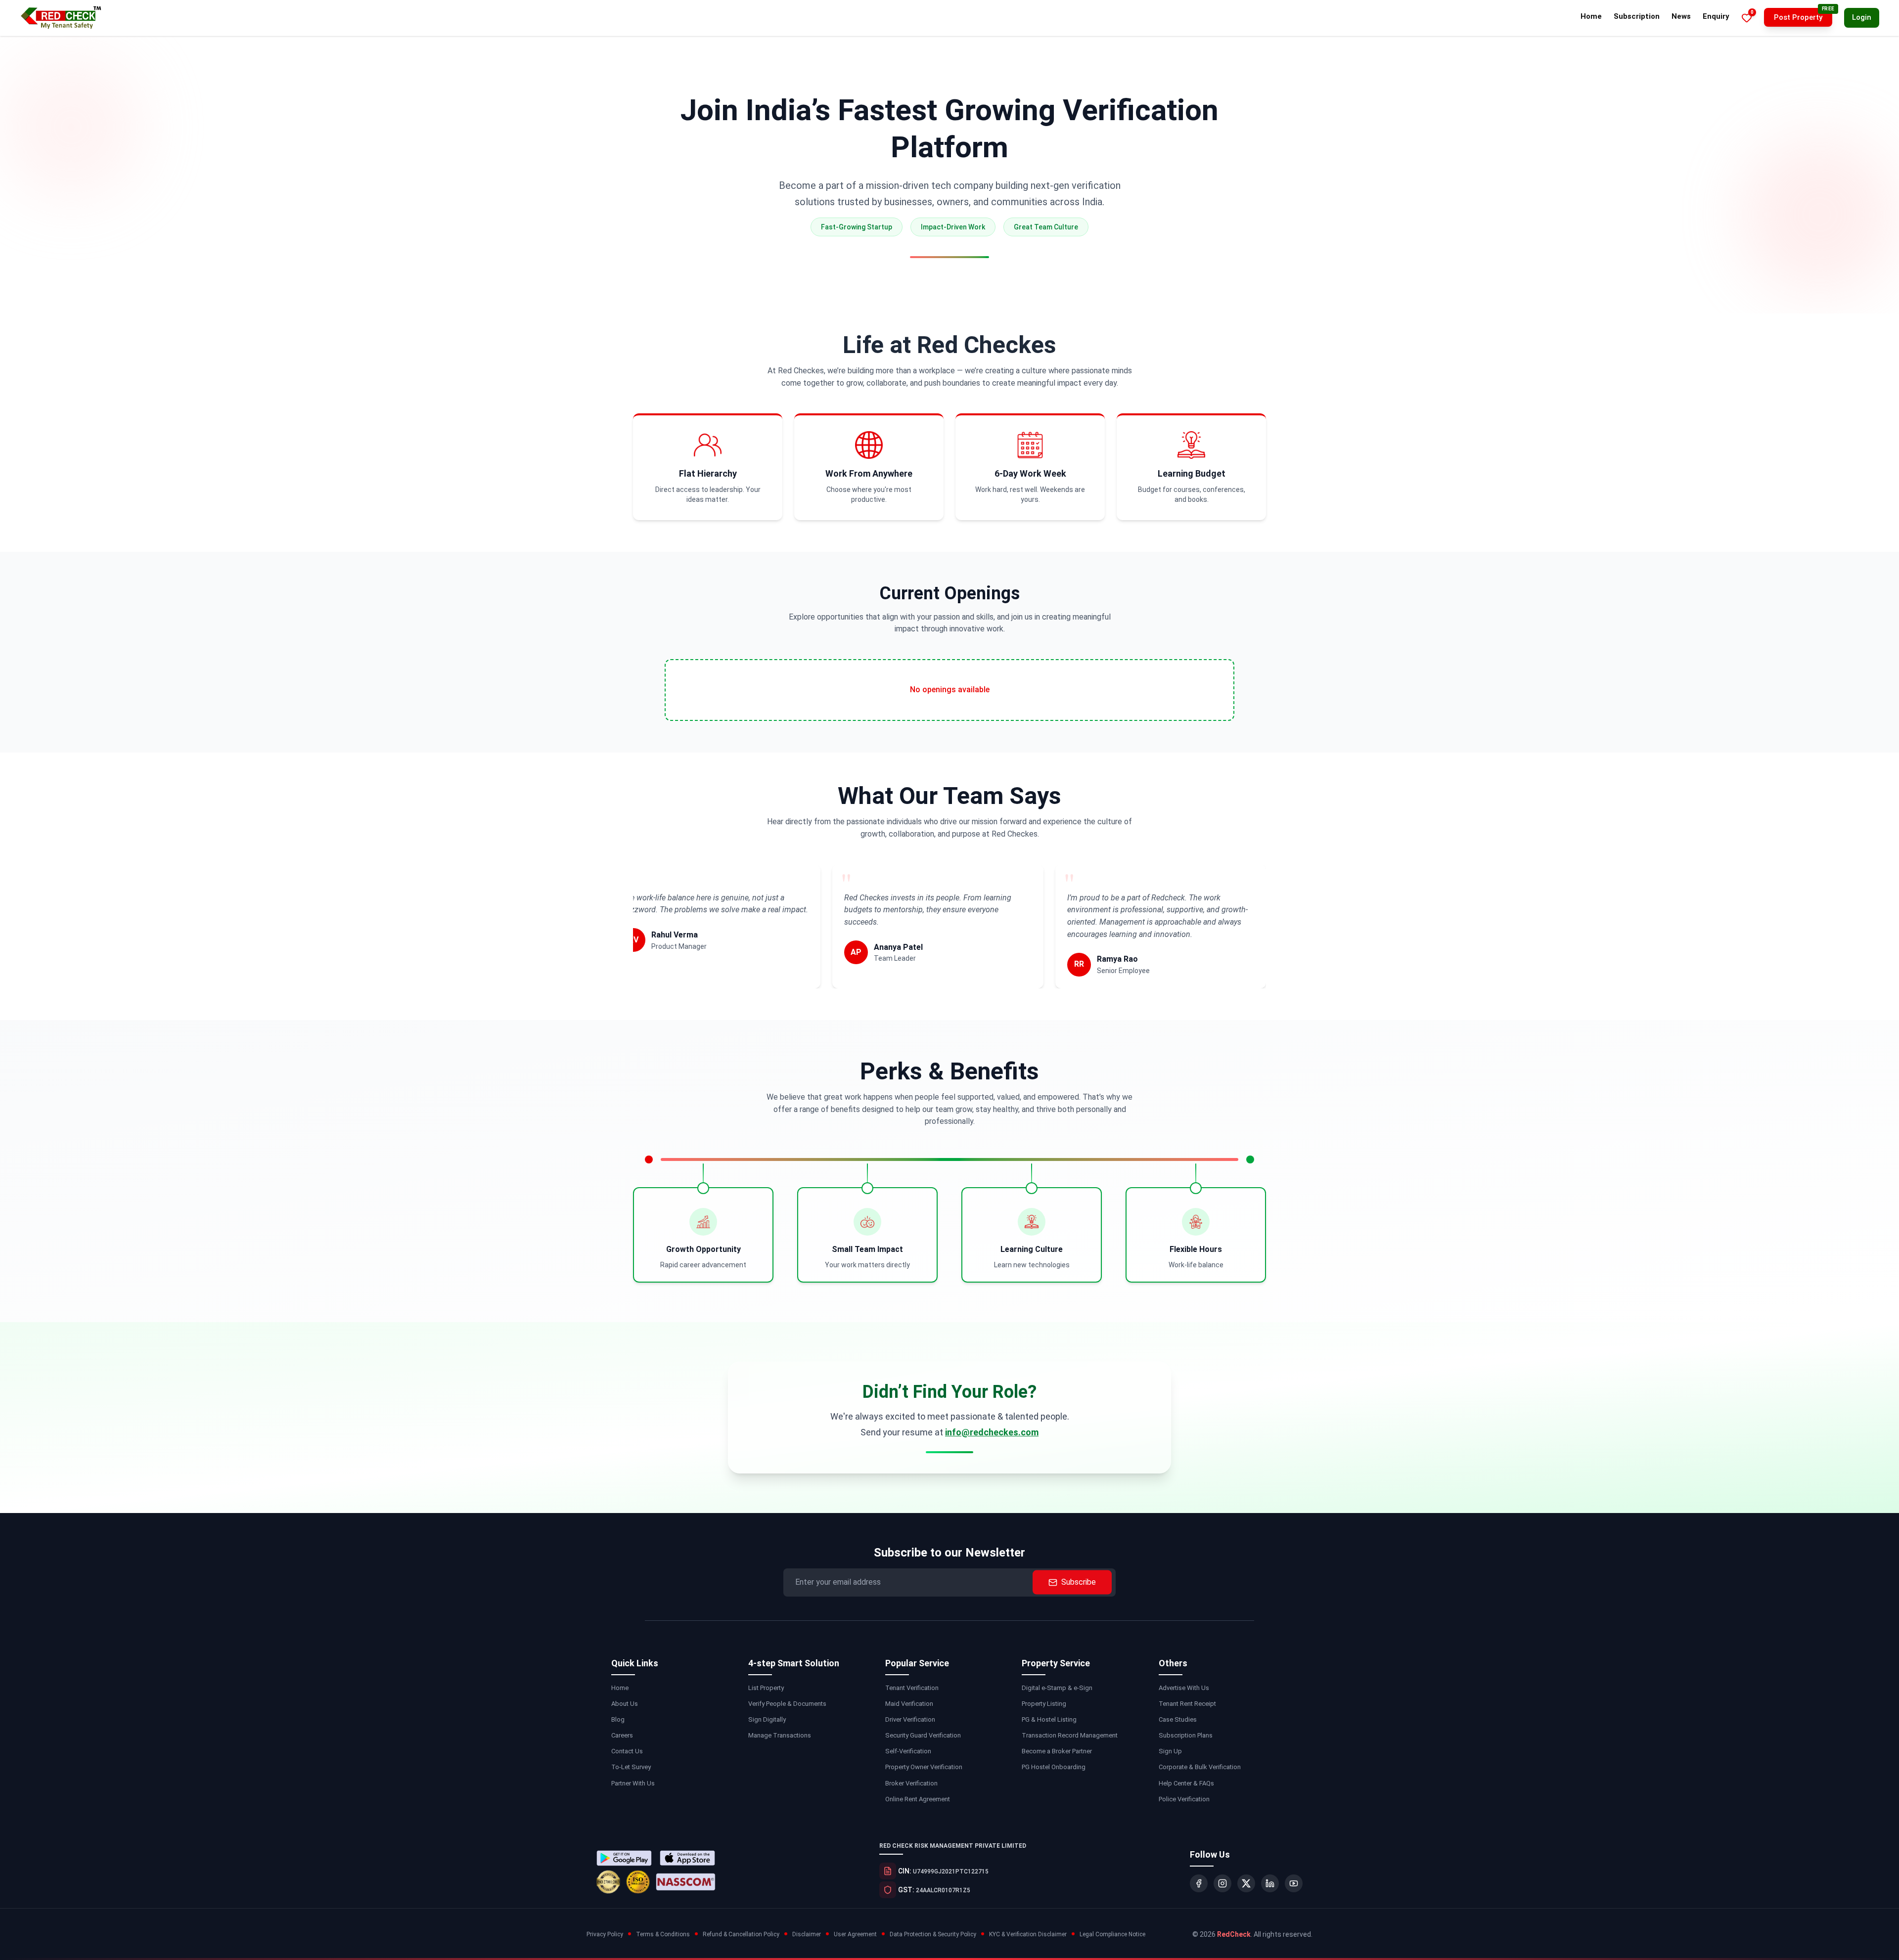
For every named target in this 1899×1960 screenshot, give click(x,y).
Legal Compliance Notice (1112, 1934)
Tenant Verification (912, 1688)
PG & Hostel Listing (1049, 1719)
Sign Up (1170, 1751)
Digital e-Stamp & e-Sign (1057, 1688)
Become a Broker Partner (1057, 1751)
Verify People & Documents (787, 1704)
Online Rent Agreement (918, 1799)
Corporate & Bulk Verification (1200, 1767)
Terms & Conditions (663, 1934)
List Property (766, 1688)
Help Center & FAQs (1186, 1783)
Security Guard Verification (923, 1735)
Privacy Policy (605, 1934)
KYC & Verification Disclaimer (1028, 1934)
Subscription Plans (1186, 1735)
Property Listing (1044, 1704)
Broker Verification (911, 1783)
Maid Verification (909, 1704)
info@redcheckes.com (992, 1432)
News (1681, 16)
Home (1591, 16)
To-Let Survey (631, 1767)
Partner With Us (633, 1783)
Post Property (1798, 17)
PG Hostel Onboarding (1054, 1767)
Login (1862, 17)
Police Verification (1184, 1799)
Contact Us (627, 1751)
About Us (625, 1704)
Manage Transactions (780, 1735)
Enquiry (1716, 16)
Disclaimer (807, 1934)
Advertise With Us (1184, 1688)
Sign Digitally (767, 1719)
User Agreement (855, 1934)
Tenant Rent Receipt (1187, 1704)
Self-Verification (908, 1751)
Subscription (1637, 16)
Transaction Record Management (1070, 1735)
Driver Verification (910, 1719)
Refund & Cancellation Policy (741, 1934)
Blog (618, 1719)
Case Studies (1178, 1719)
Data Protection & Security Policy (933, 1934)
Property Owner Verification (924, 1767)
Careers (622, 1735)
